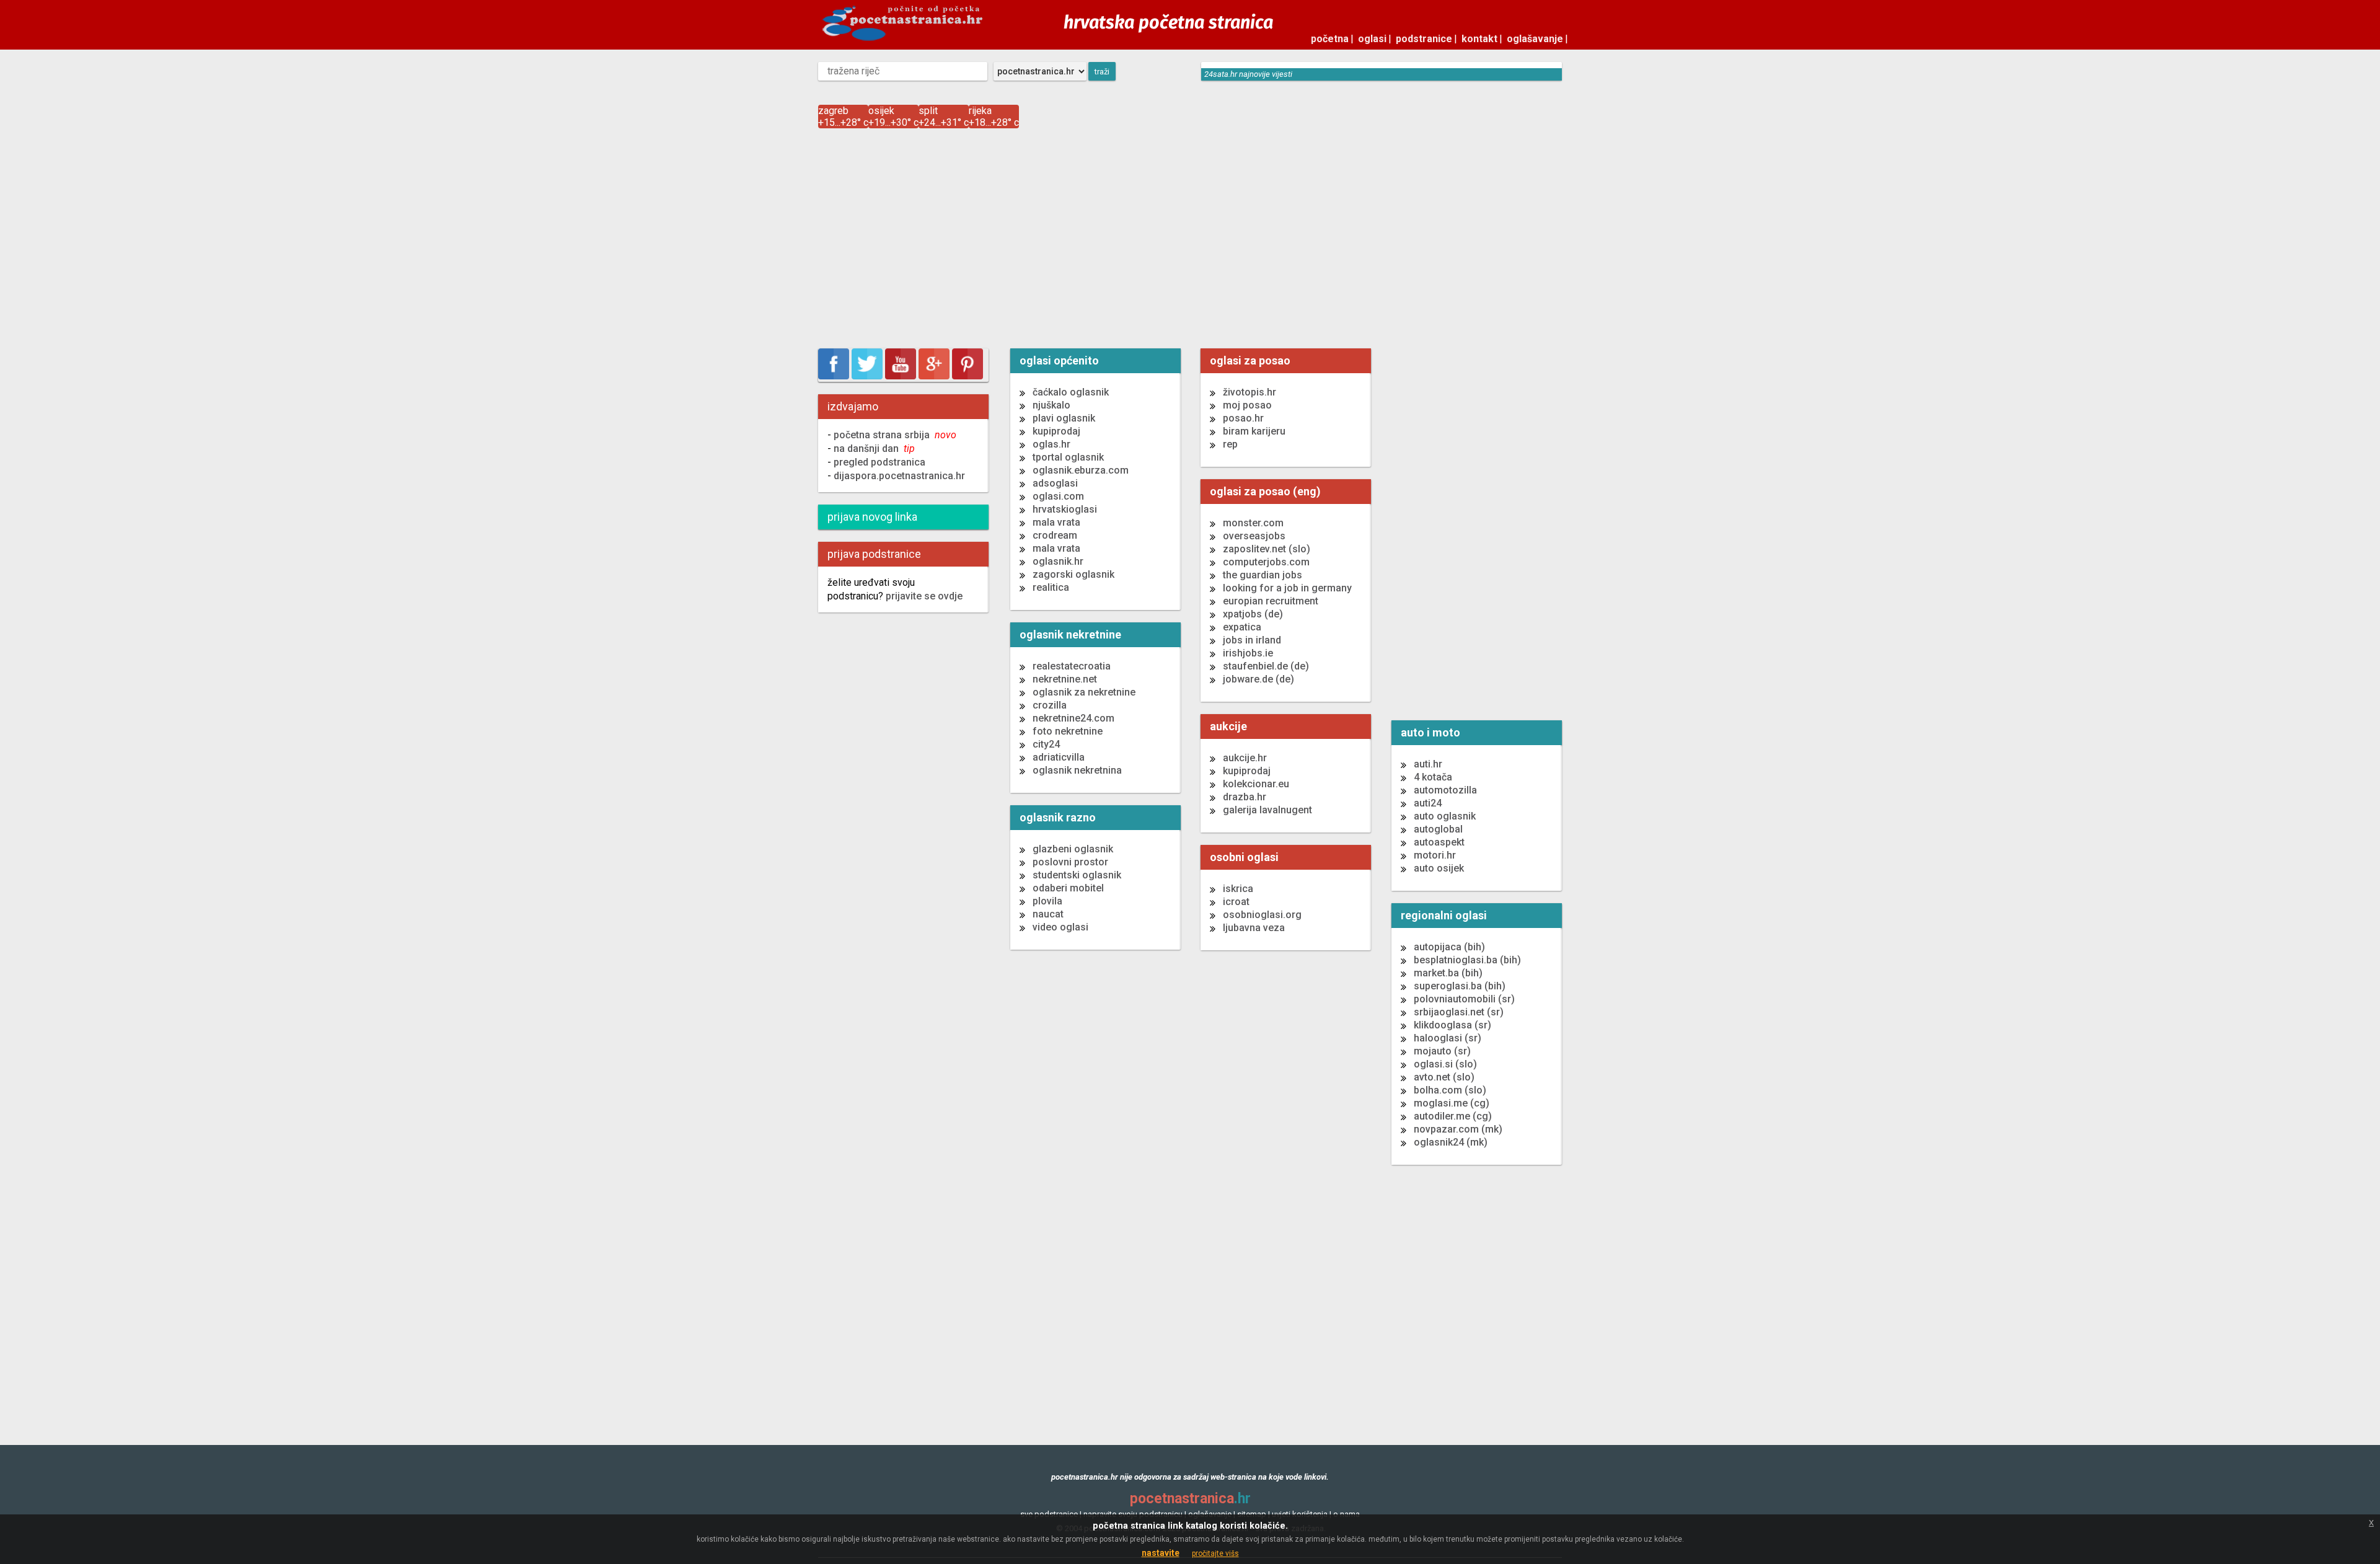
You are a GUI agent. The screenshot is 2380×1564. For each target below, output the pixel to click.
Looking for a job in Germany (1287, 588)
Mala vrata (1056, 522)
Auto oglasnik (1445, 816)
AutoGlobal (1438, 829)
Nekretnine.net (1065, 679)
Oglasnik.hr (1058, 561)
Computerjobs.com (1266, 562)
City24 (1046, 744)
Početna (1330, 39)
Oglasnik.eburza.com (1081, 470)
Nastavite (1161, 1553)
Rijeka (980, 111)
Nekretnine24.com (1073, 718)
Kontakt (1479, 39)
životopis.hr (1249, 392)
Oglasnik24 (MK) (1451, 1142)
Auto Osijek (1439, 868)
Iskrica (1238, 889)
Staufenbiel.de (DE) (1266, 666)
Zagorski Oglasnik (1073, 574)
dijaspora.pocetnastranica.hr (899, 476)
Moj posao (1247, 405)
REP (1230, 444)
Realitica (1051, 587)
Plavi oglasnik (1064, 418)
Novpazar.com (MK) (1458, 1129)
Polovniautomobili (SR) (1464, 999)
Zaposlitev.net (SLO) (1267, 549)
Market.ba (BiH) (1448, 973)
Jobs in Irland (1252, 640)
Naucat (1048, 914)
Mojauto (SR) (1442, 1051)
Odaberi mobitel (1068, 888)
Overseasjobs (1254, 536)
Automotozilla (1445, 790)
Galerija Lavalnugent (1267, 810)
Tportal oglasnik (1068, 457)
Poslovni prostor (1070, 862)
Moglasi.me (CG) (1452, 1103)
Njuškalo (1051, 405)
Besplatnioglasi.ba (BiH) (1467, 960)
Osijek (881, 111)
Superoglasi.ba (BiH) (1460, 986)
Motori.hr (1435, 855)
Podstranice (1424, 39)
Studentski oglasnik (1077, 875)
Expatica (1242, 627)
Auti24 (1428, 803)
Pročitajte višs (1215, 1553)
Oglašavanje (1535, 39)
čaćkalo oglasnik (1071, 392)
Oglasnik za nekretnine (1084, 692)
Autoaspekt (1439, 842)
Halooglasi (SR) (1448, 1038)
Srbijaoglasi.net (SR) (1459, 1012)
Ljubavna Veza (1254, 928)
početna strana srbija (895, 435)
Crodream (1055, 535)
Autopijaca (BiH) (1449, 947)
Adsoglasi (1055, 483)
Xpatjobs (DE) (1253, 614)
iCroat (1236, 902)
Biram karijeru (1254, 431)
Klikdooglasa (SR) (1452, 1025)
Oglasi (1372, 39)
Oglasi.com (1058, 496)
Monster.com (1253, 523)
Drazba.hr (1245, 797)
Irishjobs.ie (1248, 653)
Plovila (1047, 901)
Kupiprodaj (1056, 431)
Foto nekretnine (1068, 731)
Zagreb (833, 111)
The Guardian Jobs (1263, 575)
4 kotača (1433, 777)
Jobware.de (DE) (1258, 679)
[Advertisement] (1190, 240)
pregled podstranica (879, 462)
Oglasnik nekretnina (1077, 770)
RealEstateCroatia (1072, 666)
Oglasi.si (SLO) (1445, 1064)
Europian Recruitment (1271, 601)
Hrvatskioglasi (1065, 509)
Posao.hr (1243, 418)
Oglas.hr (1051, 444)
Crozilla (1050, 705)
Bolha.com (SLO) (1450, 1090)
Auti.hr (1428, 764)
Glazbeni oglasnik (1073, 849)
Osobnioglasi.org (1262, 915)
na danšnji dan (874, 448)
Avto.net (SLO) (1444, 1077)
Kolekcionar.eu (1256, 784)
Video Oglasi (1060, 927)
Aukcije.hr (1245, 758)
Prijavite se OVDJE (923, 596)
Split (928, 111)
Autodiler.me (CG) (1453, 1116)
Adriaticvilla (1059, 757)
